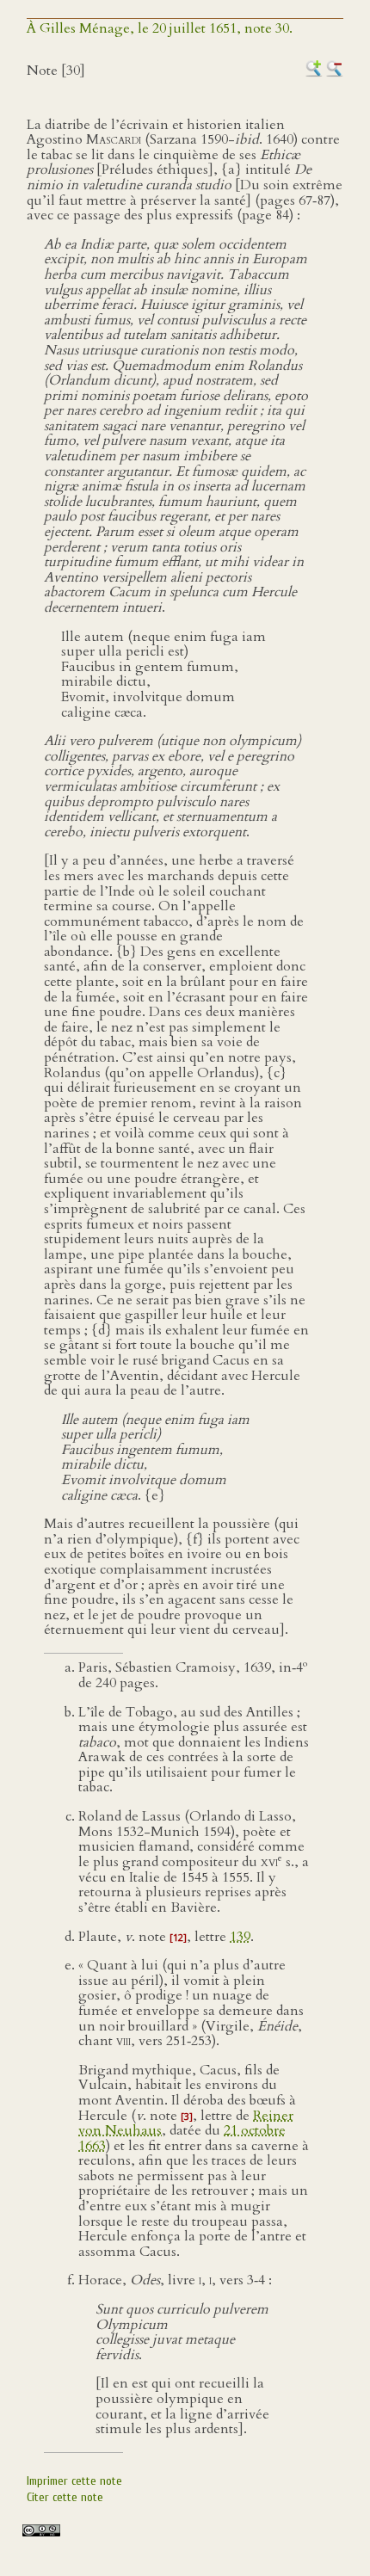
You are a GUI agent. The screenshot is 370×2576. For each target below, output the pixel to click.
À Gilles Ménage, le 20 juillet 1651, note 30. (160, 28)
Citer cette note (65, 2497)
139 (240, 1937)
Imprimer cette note (74, 2481)
